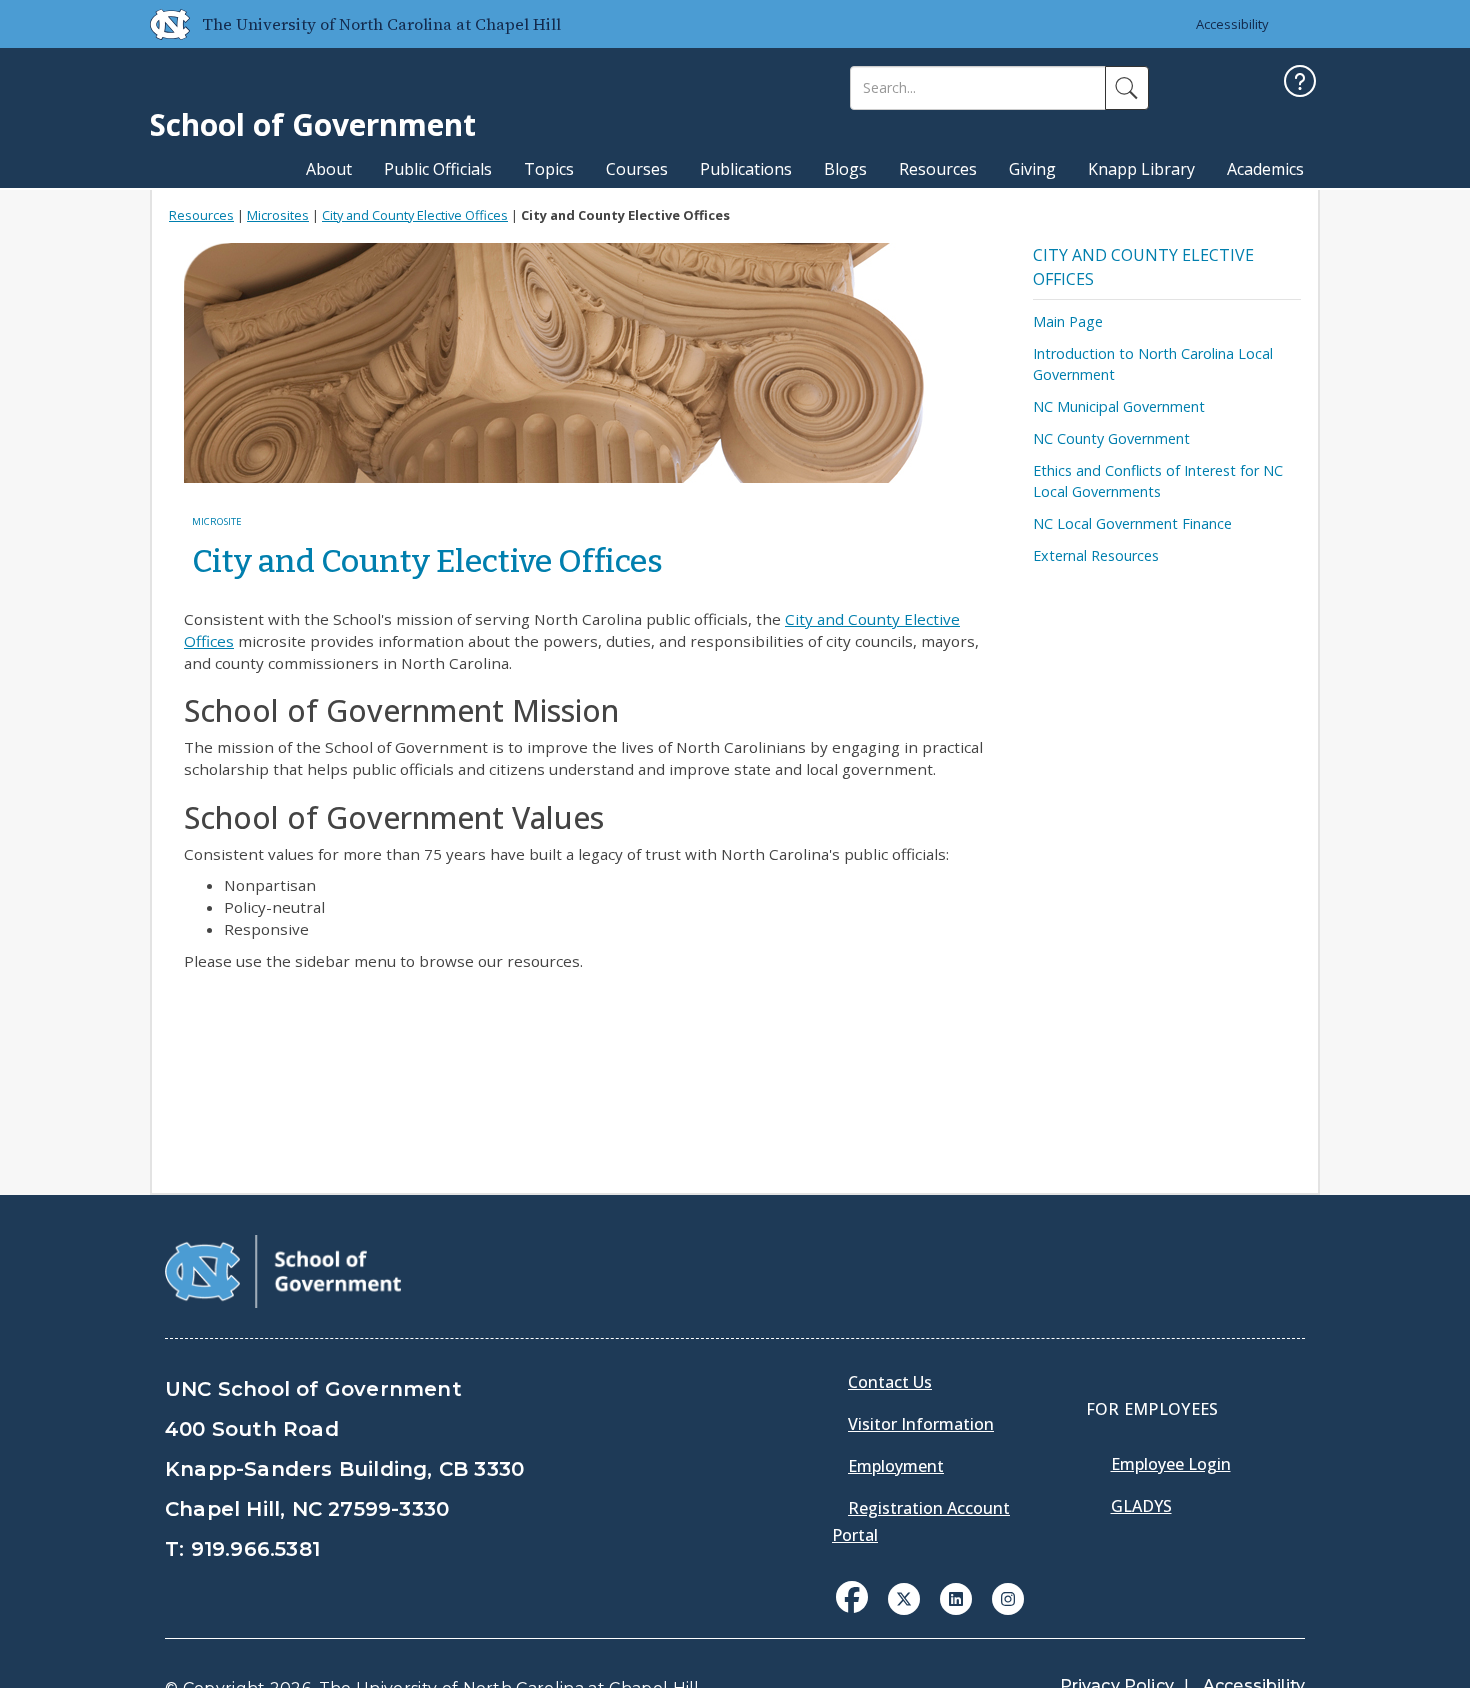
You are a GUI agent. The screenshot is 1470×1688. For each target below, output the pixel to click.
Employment (896, 1466)
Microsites (278, 215)
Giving (1032, 169)
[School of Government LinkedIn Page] (956, 1597)
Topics (549, 169)
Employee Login (1171, 1464)
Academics (1265, 169)
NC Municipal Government (1119, 406)
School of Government (313, 124)
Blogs (845, 169)
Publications (746, 169)
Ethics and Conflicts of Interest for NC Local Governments (1158, 481)
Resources (938, 169)
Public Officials (438, 169)
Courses (637, 169)
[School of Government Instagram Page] (1008, 1597)
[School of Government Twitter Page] (904, 1597)
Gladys (1141, 1506)
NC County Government (1111, 438)
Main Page (1068, 321)
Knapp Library (1141, 169)
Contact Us (890, 1382)
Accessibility (1232, 24)
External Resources (1096, 555)
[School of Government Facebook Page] (852, 1597)
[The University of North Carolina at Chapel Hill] (162, 24)
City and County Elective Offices (415, 215)
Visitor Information (921, 1424)
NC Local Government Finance (1132, 523)
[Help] (1300, 83)
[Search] (1127, 88)
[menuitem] (858, 1612)
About (329, 169)
